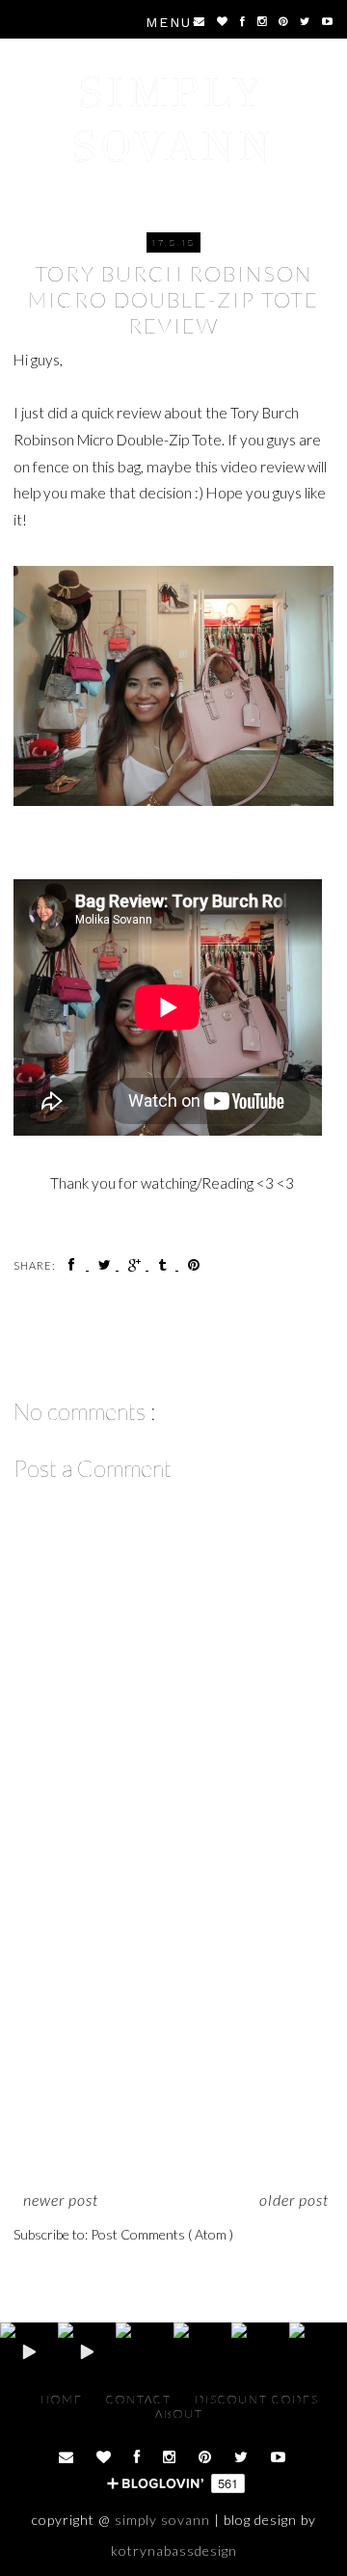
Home (64, 2399)
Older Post (294, 2200)
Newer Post (61, 2200)
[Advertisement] (173, 2042)
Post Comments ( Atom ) (162, 2234)
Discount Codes (257, 2399)
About (179, 2414)
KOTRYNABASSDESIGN (174, 2550)
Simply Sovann (174, 119)
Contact (141, 2399)
